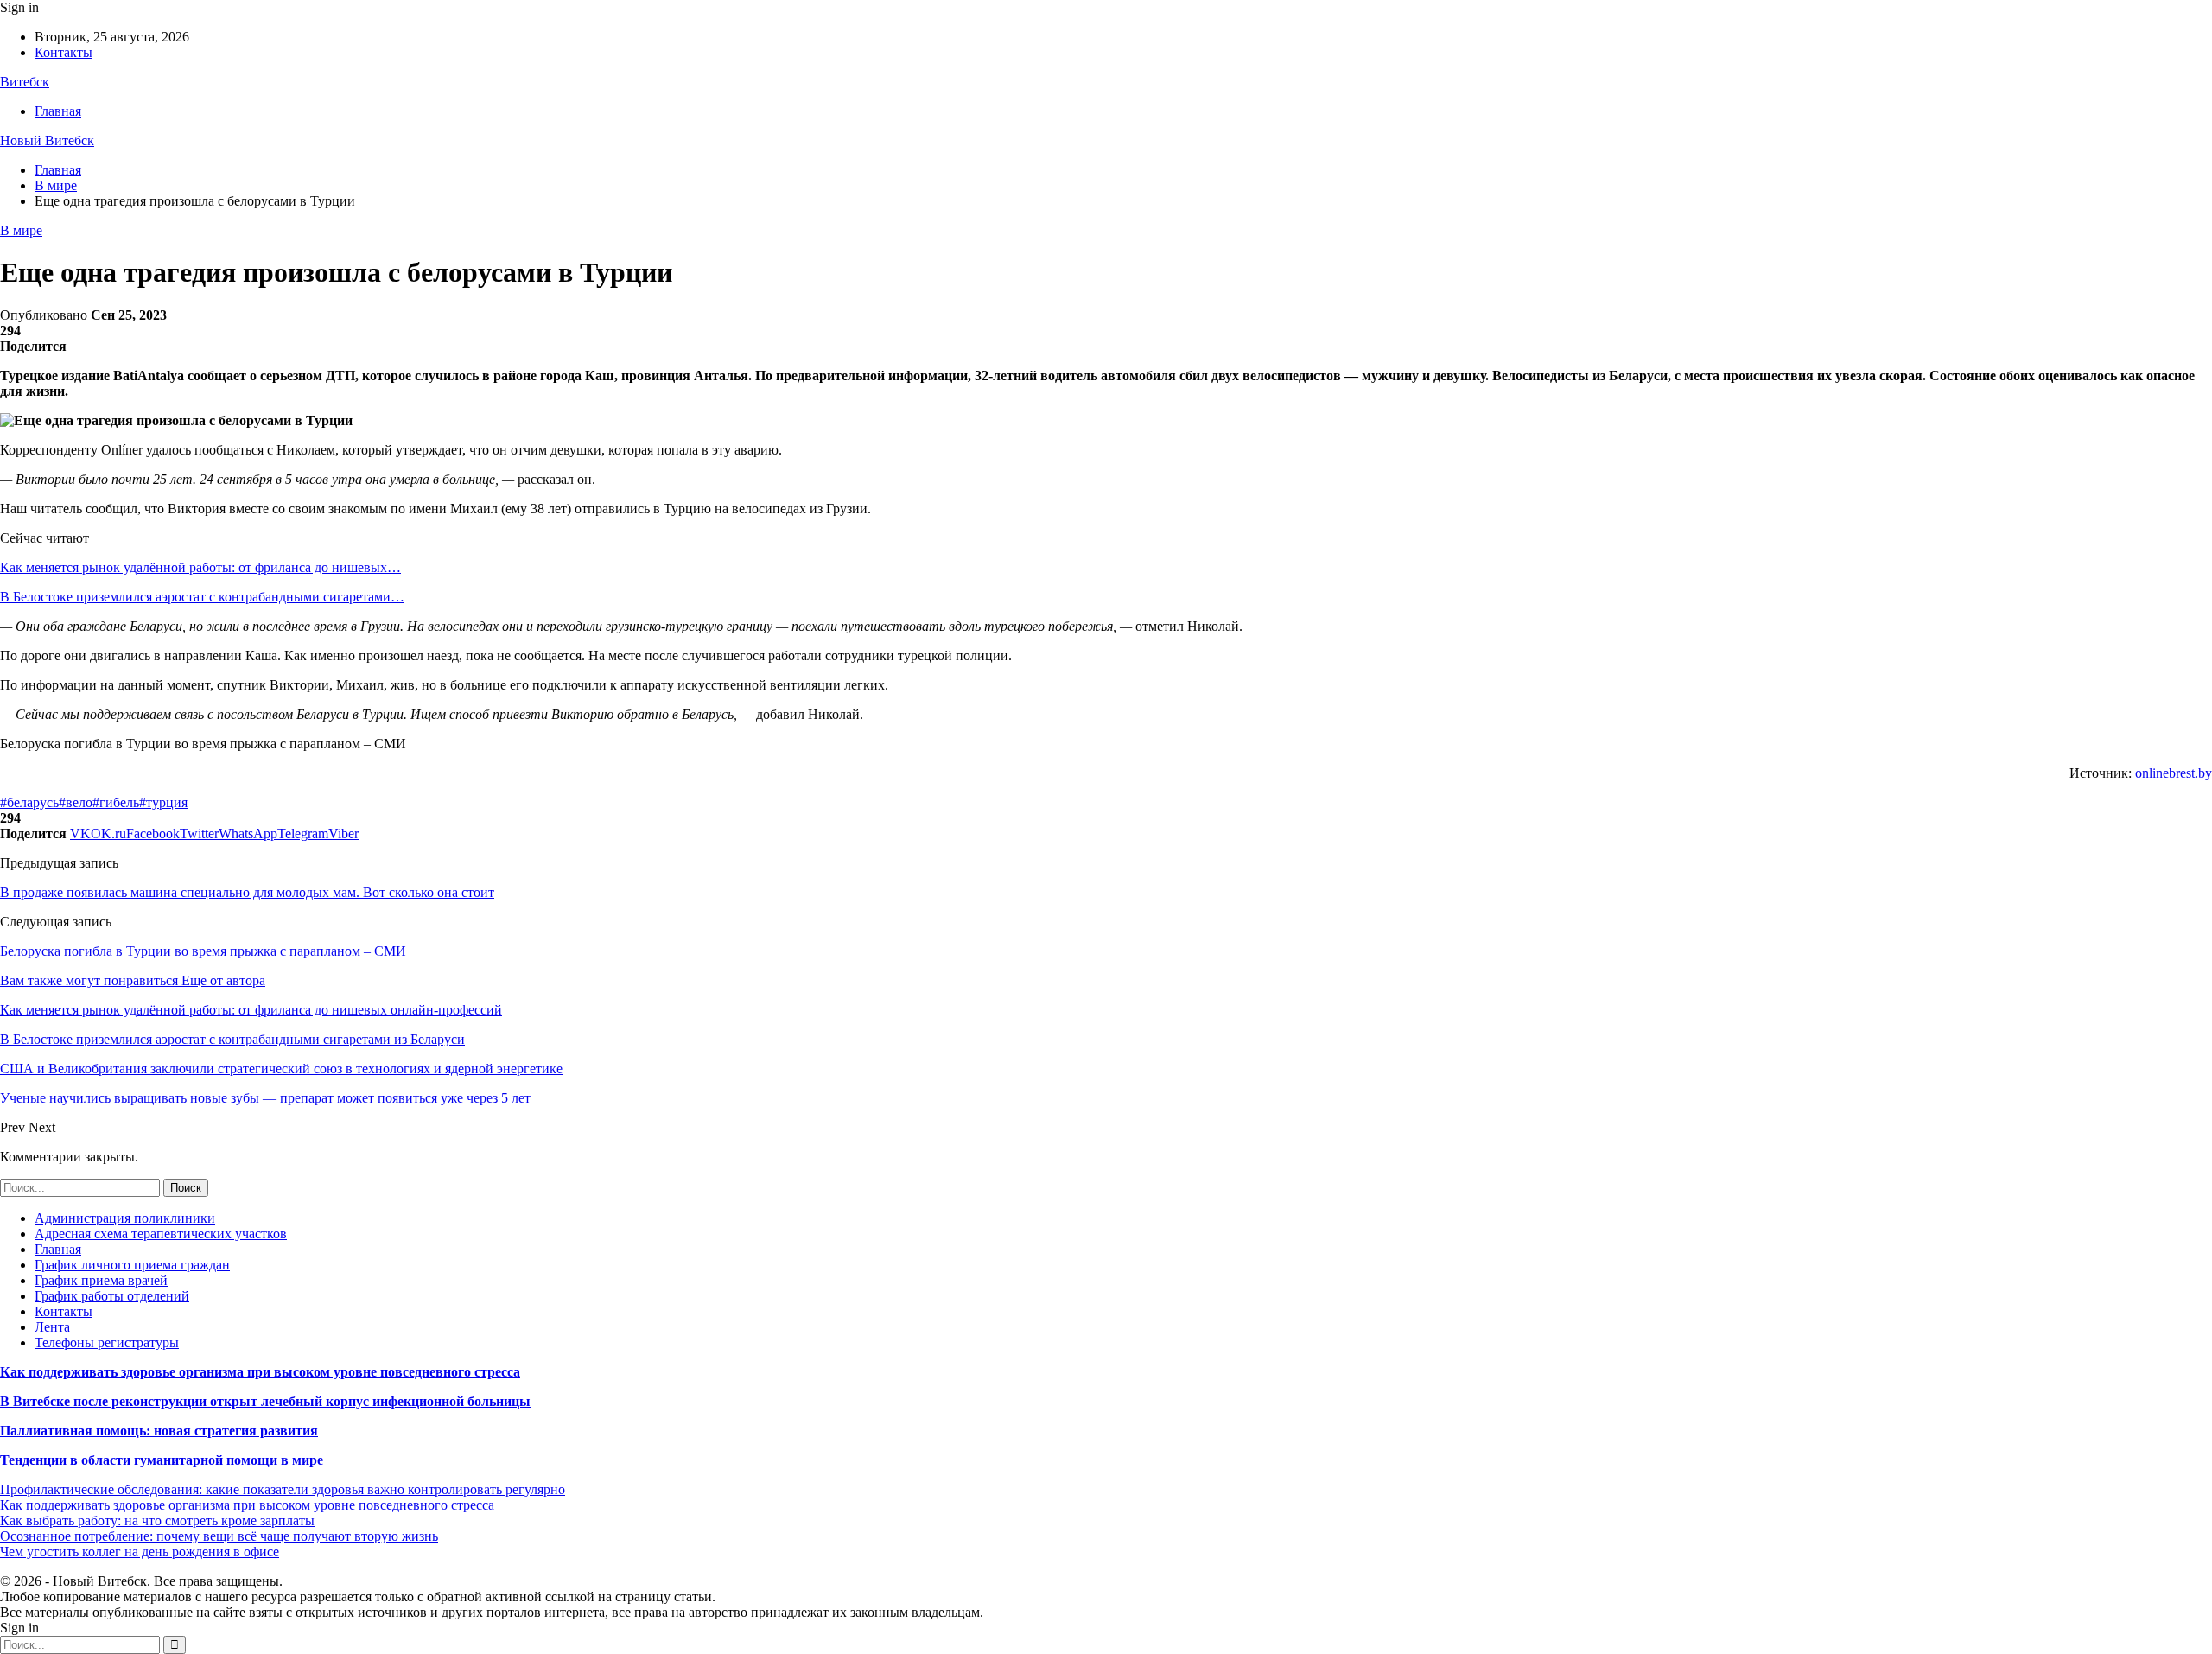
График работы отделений (112, 1296)
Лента (52, 1327)
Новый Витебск (47, 140)
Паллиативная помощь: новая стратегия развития (159, 1431)
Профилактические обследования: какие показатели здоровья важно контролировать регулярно (283, 1489)
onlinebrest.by (2174, 773)
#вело (76, 802)
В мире (21, 230)
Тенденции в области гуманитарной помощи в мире (162, 1460)
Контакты (64, 52)
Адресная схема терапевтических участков (161, 1234)
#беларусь (29, 802)
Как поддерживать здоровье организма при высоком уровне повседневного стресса (260, 1372)
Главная (58, 111)
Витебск (25, 82)
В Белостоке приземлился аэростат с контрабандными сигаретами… (202, 597)
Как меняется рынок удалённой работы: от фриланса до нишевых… (200, 567)
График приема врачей (101, 1280)
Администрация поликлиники (125, 1218)
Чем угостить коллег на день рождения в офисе (140, 1552)
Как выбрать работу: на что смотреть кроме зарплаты (157, 1520)
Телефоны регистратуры (107, 1342)
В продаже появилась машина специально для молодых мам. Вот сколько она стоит (247, 892)
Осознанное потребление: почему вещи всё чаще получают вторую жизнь (219, 1536)
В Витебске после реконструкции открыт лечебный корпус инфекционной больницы (265, 1401)
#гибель (116, 802)
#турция (163, 802)
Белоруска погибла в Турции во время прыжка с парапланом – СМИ (203, 951)
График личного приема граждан (132, 1265)
